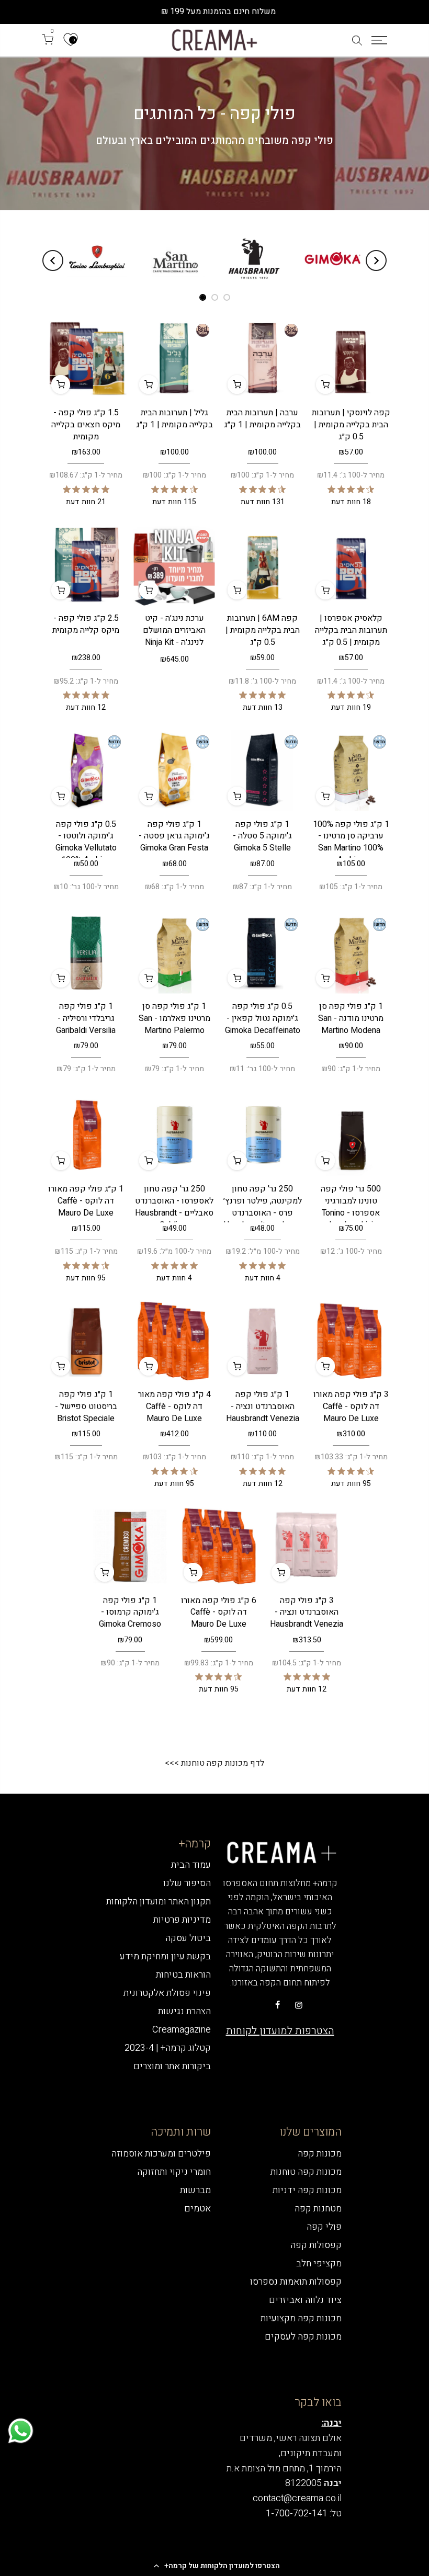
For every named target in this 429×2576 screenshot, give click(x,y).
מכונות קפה (320, 2154)
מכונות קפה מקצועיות (301, 2318)
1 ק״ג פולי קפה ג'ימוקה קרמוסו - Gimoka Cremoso (130, 1613)
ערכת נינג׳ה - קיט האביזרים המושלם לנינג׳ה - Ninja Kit (174, 630)
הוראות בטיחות (183, 1975)
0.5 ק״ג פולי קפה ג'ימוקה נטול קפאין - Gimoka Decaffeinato (263, 1018)
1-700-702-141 (297, 2513)
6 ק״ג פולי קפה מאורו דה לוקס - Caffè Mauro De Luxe (219, 1613)
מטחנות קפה (318, 2209)
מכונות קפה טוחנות (306, 2172)
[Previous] (376, 260)
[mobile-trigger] (379, 40)
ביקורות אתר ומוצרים (172, 2066)
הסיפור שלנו (187, 1883)
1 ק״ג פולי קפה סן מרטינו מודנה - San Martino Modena (351, 1018)
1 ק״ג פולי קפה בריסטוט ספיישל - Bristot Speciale (86, 1406)
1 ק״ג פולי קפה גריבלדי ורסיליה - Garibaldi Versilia (86, 1018)
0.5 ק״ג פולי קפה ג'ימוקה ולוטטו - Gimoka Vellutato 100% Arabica (86, 842)
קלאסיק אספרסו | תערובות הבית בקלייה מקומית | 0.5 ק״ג (351, 630)
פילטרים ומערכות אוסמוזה (161, 2154)
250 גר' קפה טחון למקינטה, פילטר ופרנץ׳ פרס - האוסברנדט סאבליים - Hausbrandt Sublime (263, 1213)
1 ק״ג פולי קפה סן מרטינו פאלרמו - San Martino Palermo (174, 1018)
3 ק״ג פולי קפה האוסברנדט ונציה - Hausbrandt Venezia (307, 1613)
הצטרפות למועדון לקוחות (280, 2031)
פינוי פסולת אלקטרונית (167, 1993)
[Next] (53, 260)
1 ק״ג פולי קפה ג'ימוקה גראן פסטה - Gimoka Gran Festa (174, 836)
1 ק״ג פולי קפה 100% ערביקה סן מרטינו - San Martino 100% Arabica (351, 842)
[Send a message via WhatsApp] (21, 2431)
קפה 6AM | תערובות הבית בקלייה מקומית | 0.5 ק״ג (263, 630)
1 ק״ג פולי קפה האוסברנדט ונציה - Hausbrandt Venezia (263, 1406)
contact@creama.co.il (297, 2498)
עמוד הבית (191, 1865)
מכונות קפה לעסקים (303, 2337)
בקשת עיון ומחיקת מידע (165, 1956)
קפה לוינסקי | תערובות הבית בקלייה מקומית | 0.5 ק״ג (351, 425)
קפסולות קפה (316, 2245)
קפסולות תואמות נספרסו (296, 2282)
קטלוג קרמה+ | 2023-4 (168, 2048)
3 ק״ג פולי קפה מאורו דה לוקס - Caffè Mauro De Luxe (351, 1406)
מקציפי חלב (319, 2263)
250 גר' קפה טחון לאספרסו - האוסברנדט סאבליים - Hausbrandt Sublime (174, 1207)
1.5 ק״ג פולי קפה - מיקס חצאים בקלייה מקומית (86, 425)
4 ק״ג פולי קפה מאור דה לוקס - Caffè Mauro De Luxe (174, 1406)
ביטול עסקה (188, 1938)
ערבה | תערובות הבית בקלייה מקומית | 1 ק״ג (262, 419)
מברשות (195, 2190)
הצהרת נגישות (184, 2011)
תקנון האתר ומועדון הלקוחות (159, 1902)
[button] (214, 2566)
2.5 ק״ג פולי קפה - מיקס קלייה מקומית (86, 624)
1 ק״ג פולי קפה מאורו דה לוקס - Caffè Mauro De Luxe (86, 1201)
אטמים (197, 2209)
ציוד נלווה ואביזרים (305, 2300)
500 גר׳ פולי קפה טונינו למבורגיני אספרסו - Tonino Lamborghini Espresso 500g (351, 1213)
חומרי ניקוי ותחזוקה (174, 2172)
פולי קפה (324, 2227)
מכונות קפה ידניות (307, 2190)
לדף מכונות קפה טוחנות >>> (214, 1763)
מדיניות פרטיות (182, 1920)
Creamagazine (182, 2030)
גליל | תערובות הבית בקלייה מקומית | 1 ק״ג (174, 419)
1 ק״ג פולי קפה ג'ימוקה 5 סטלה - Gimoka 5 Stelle (262, 836)
